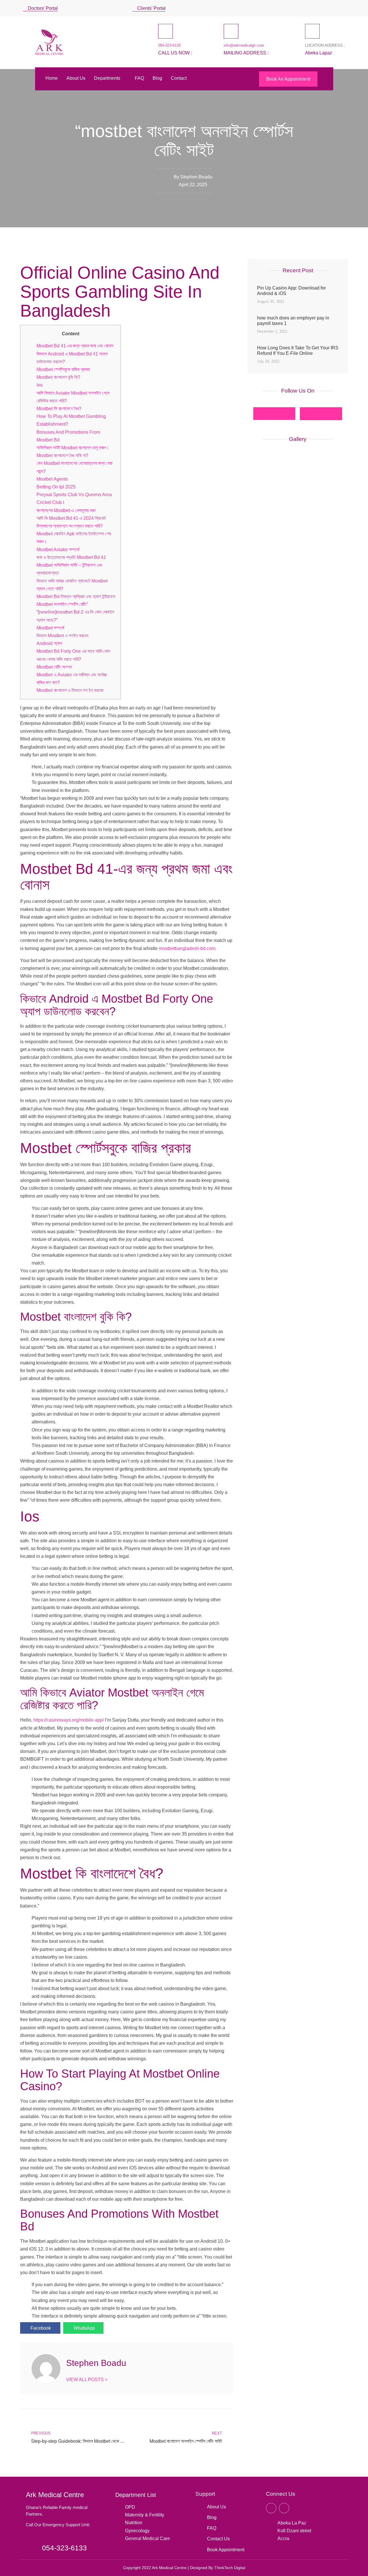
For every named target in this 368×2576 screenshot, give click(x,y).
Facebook (277, 413)
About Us (76, 78)
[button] (343, 8)
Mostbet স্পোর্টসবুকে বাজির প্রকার (63, 369)
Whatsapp (324, 413)
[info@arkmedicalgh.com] (231, 31)
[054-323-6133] (165, 31)
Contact (179, 78)
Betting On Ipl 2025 (56, 487)
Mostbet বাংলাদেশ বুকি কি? (58, 377)
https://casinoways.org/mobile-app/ (69, 1720)
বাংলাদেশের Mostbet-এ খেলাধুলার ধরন (66, 510)
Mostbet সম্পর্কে (50, 628)
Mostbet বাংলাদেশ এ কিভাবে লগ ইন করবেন (70, 690)
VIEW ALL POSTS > (87, 2380)
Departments (107, 78)
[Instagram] (335, 8)
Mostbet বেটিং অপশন (54, 667)
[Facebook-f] (271, 2508)
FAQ (139, 78)
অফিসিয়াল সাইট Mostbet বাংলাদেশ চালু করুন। (73, 448)
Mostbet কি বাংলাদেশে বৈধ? (59, 409)
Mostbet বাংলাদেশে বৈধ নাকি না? (62, 455)
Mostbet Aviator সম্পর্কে (58, 550)
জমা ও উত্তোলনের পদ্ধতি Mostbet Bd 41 (71, 557)
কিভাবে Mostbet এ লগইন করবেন (62, 636)
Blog (157, 78)
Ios (40, 385)
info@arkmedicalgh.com (244, 45)
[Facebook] (326, 8)
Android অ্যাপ (49, 643)
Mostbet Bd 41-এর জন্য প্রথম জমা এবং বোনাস (75, 346)
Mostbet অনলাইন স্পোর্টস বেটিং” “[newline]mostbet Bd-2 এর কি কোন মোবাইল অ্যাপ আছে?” (75, 612)
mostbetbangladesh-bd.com (187, 948)
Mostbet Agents (52, 479)
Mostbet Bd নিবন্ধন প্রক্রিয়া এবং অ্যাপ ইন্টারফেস (76, 596)
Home (52, 78)
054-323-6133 (169, 45)
